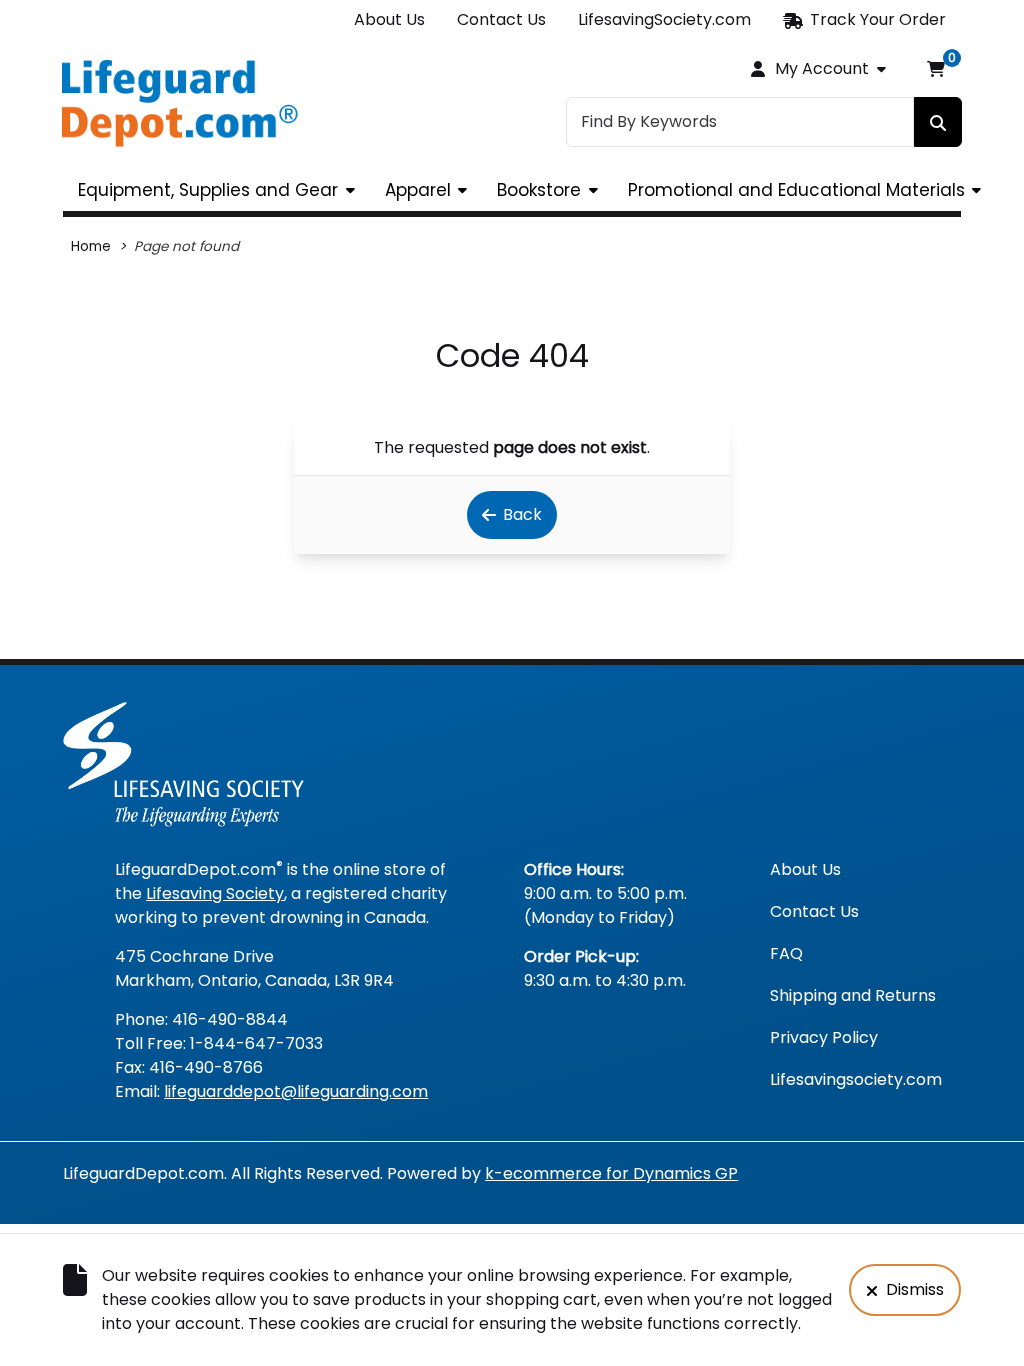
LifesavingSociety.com (664, 19)
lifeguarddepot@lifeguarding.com (296, 1091)
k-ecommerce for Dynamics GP (611, 1173)
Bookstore (539, 190)
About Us (389, 19)
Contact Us (501, 19)
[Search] (938, 122)
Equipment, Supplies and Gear (208, 190)
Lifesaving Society (215, 893)
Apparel (418, 190)
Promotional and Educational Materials (796, 190)
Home (91, 246)
